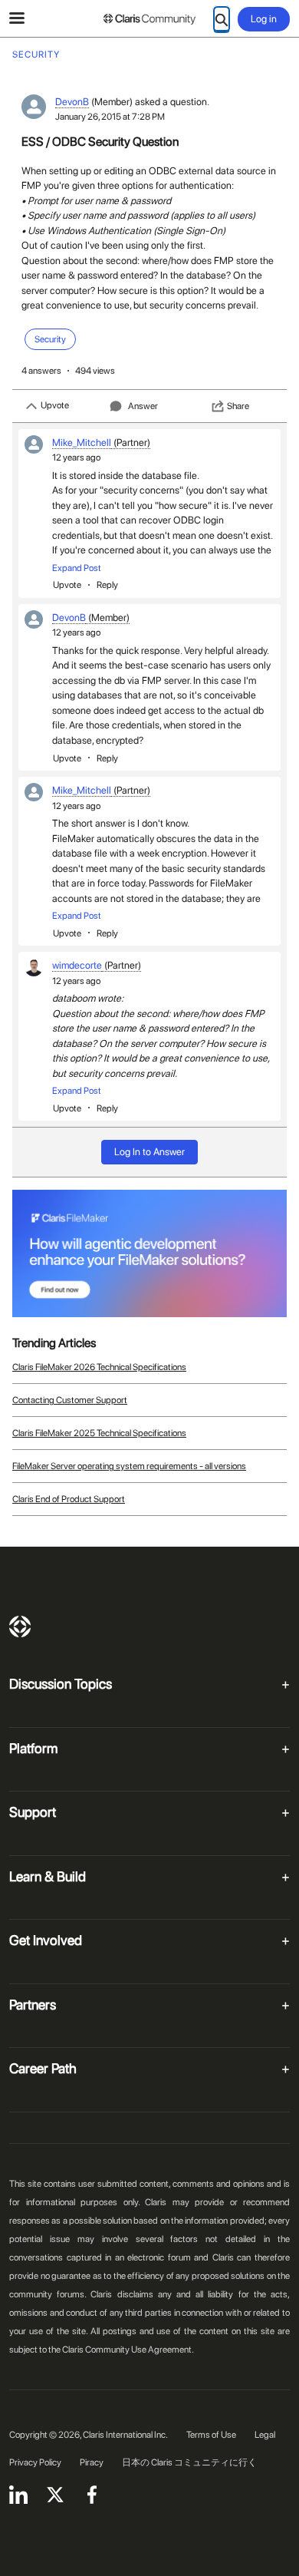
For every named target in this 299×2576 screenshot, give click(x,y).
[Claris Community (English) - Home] (149, 19)
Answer (143, 406)
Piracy (92, 2462)
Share (238, 406)
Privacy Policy (35, 2462)
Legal (265, 2435)
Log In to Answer (149, 1152)
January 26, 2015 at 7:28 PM (110, 117)
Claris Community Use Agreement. (128, 2350)
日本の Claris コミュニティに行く (189, 2462)
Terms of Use (211, 2435)
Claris (20, 1627)
